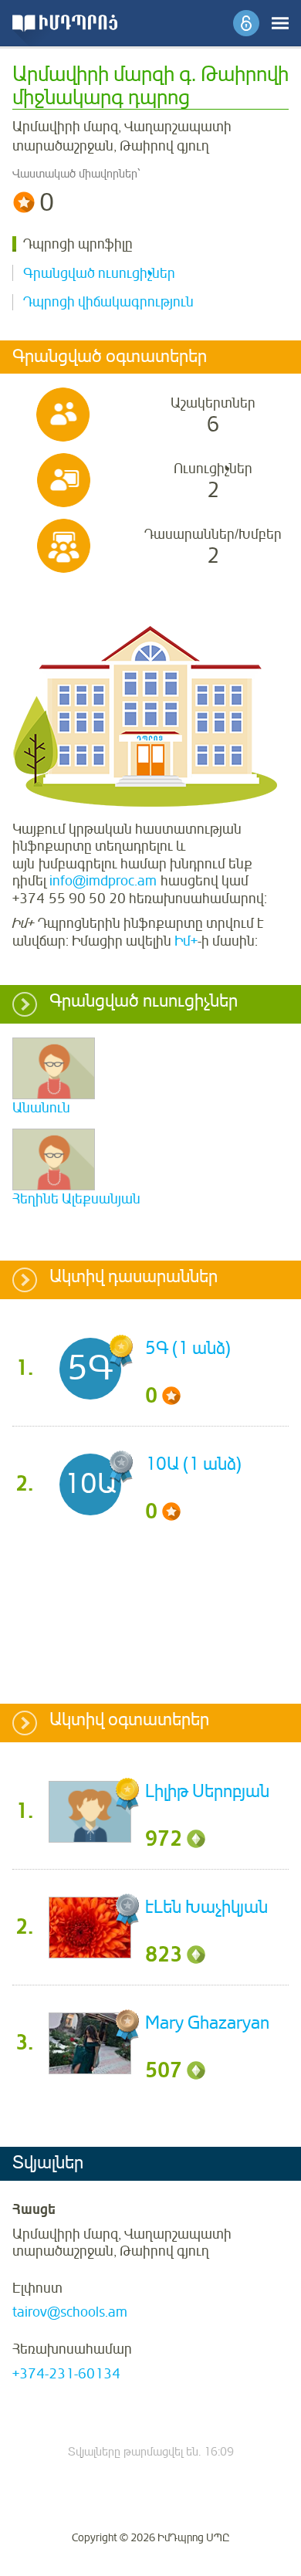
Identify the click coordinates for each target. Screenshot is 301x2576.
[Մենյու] (280, 23)
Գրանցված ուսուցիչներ (99, 273)
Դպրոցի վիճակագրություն (108, 302)
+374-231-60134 (66, 2374)
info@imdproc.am (103, 881)
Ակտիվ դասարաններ (134, 1278)
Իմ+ (186, 941)
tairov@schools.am (70, 2312)
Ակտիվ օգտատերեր (129, 1721)
